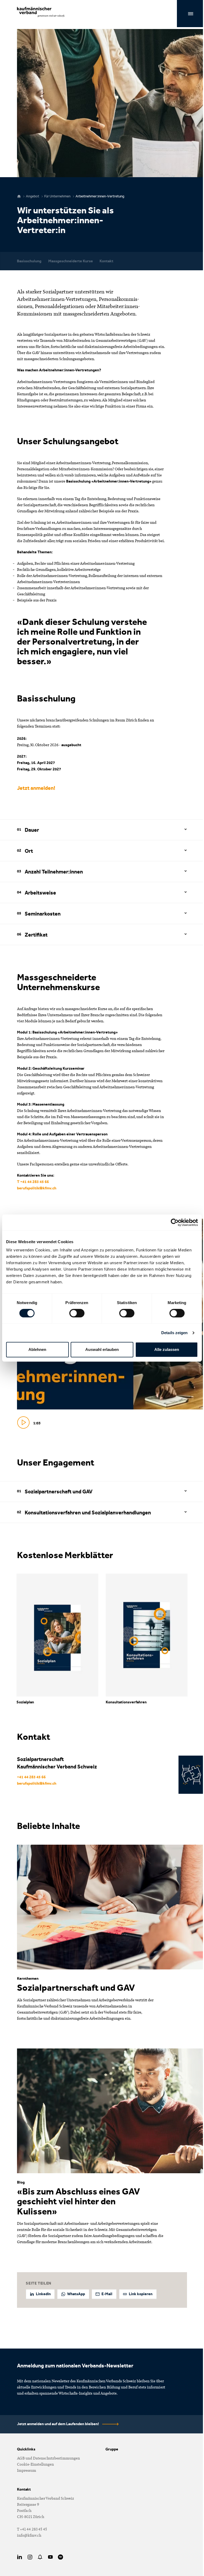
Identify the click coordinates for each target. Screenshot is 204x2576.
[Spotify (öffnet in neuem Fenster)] (61, 2557)
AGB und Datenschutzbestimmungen (48, 2458)
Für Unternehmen (58, 196)
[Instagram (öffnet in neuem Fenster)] (30, 2557)
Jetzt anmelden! (36, 788)
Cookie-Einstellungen (35, 2464)
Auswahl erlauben (102, 1349)
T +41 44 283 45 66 (33, 1182)
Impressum (27, 2470)
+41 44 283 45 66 (31, 1777)
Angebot (33, 196)
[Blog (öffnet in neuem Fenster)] (40, 2557)
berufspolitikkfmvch (37, 1188)
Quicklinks (26, 2449)
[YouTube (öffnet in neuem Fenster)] (50, 2557)
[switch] (77, 1313)
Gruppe (112, 2449)
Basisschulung (29, 261)
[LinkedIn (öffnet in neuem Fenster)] (20, 2557)
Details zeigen (174, 1333)
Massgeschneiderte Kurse (71, 261)
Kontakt (107, 261)
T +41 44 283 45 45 (32, 2529)
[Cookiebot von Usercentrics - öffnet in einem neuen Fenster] (175, 1222)
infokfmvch (29, 2535)
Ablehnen (37, 1349)
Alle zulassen (167, 1349)
